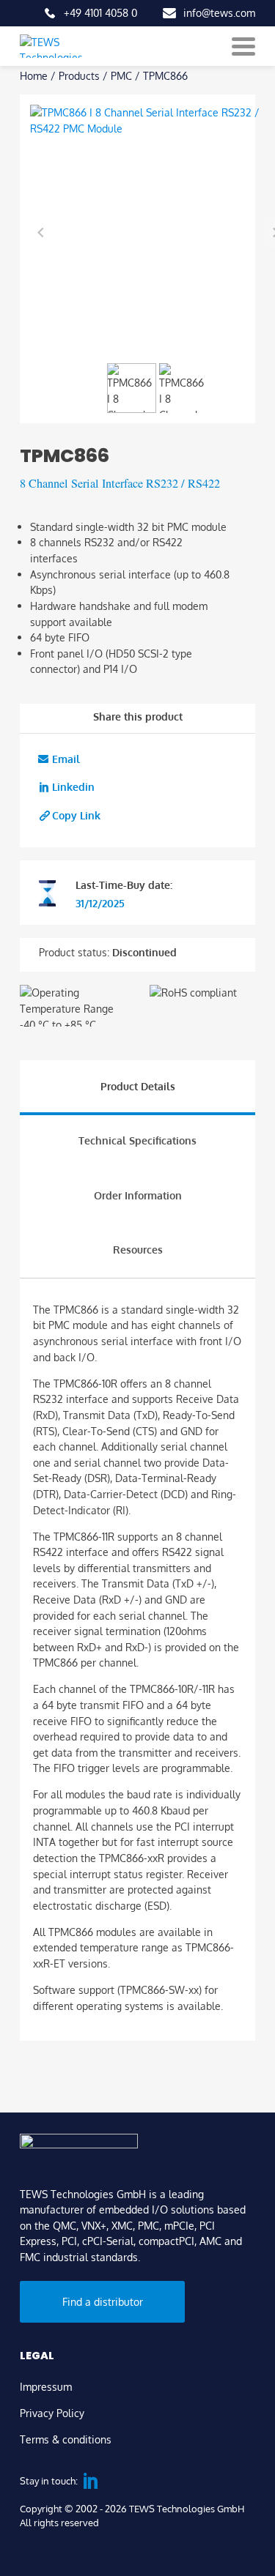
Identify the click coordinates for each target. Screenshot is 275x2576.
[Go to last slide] (41, 232)
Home (34, 75)
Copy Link (76, 815)
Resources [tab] (138, 1249)
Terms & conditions (66, 2439)
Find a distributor (103, 2301)
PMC (121, 75)
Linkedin (73, 786)
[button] (132, 388)
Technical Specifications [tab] (137, 1140)
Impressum (46, 2386)
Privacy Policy (52, 2413)
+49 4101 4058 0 (100, 12)
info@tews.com (219, 12)
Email (66, 759)
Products (79, 75)
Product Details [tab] (138, 1086)
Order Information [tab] (138, 1195)
